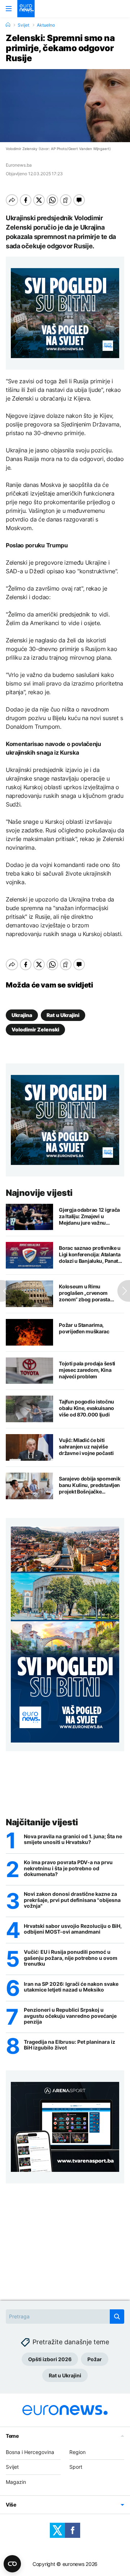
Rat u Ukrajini (63, 1015)
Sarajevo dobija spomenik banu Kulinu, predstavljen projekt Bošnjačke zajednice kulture (90, 1485)
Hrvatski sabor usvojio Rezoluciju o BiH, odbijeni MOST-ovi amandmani (73, 1929)
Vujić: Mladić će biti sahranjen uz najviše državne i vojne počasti (86, 1447)
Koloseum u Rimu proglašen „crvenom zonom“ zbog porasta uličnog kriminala (84, 1293)
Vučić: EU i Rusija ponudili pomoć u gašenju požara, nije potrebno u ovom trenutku (71, 1958)
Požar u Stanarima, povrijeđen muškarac (84, 1328)
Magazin (16, 2482)
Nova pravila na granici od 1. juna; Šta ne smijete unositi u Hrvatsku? (73, 1840)
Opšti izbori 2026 (50, 2359)
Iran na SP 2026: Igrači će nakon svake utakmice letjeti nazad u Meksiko (71, 1987)
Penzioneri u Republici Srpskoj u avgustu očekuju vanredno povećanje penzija (70, 2016)
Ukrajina (22, 1015)
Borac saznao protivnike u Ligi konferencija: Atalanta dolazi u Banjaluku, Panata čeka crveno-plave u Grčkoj (92, 1255)
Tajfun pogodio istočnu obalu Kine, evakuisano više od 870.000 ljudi (86, 1408)
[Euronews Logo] (26, 9)
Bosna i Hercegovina (30, 2452)
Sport (76, 2467)
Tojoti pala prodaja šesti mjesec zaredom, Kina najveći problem (87, 1370)
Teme (12, 2436)
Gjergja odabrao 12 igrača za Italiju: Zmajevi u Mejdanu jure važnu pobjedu (89, 1216)
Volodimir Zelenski (35, 1029)
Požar (95, 2359)
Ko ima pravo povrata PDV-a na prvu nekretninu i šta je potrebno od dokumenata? (68, 1868)
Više (11, 2505)
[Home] (8, 25)
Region (77, 2452)
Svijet (23, 25)
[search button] (117, 2317)
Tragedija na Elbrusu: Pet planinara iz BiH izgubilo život (70, 2045)
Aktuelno (46, 25)
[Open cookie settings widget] (12, 2564)
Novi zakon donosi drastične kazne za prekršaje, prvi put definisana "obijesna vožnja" (72, 1900)
